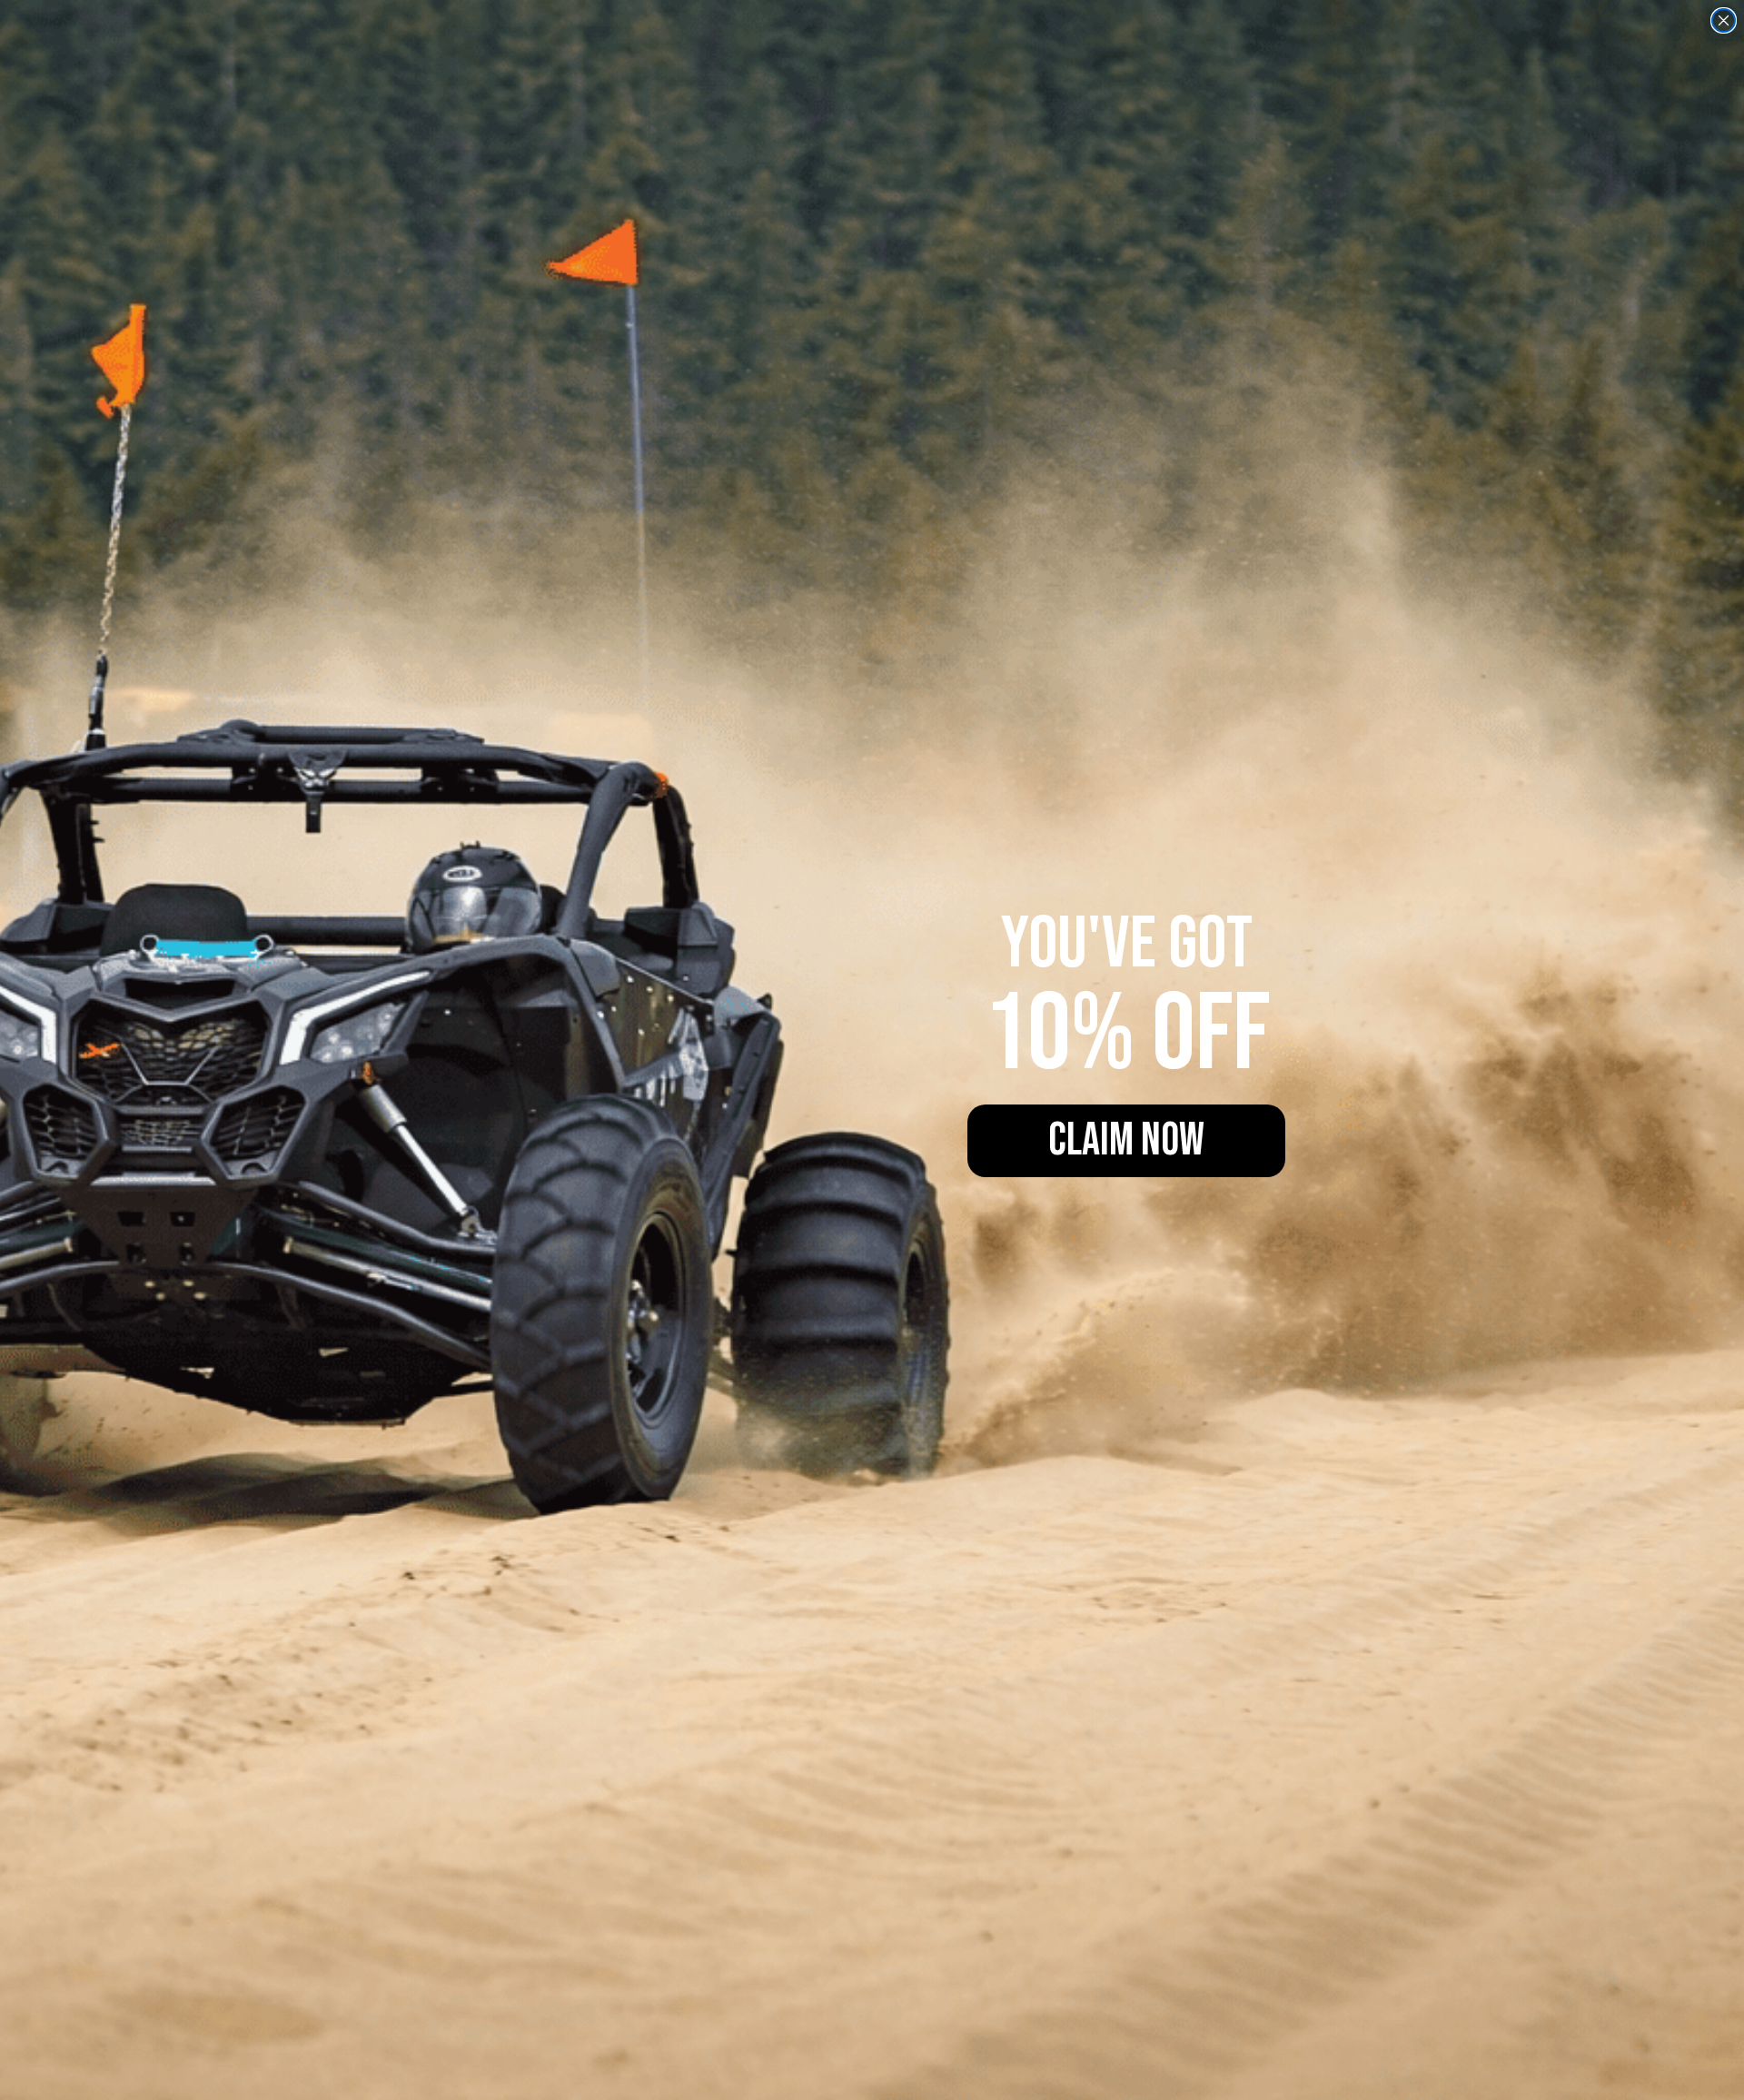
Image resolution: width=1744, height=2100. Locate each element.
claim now (1126, 1141)
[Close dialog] (1724, 20)
